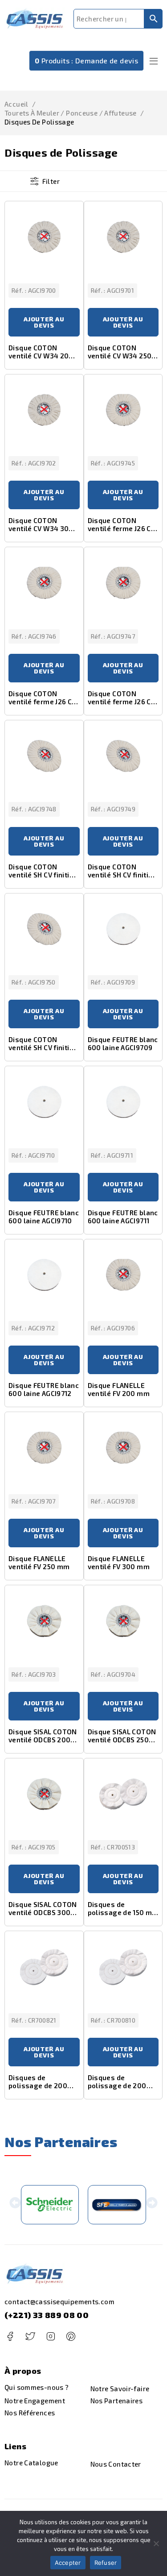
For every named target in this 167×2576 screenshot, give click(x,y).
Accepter (68, 2563)
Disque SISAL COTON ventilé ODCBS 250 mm (122, 1740)
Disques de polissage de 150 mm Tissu (123, 1912)
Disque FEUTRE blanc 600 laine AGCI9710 (44, 1217)
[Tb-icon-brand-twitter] (30, 2337)
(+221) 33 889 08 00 (47, 2315)
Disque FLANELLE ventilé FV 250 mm (39, 1562)
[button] (15, 2204)
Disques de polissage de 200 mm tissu (117, 2086)
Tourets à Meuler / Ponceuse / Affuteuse (71, 113)
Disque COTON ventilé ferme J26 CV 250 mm (42, 702)
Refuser (106, 2563)
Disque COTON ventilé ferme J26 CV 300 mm (122, 702)
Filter (51, 181)
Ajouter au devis (44, 322)
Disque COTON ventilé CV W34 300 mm (41, 528)
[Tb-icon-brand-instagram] (51, 2337)
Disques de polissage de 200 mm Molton (38, 2086)
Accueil (16, 104)
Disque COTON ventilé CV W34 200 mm (41, 356)
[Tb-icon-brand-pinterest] (71, 2337)
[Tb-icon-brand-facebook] (10, 2337)
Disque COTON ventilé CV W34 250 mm (120, 356)
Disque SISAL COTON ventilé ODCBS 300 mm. (43, 1912)
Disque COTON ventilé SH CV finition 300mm (43, 1047)
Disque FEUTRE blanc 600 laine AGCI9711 (123, 1217)
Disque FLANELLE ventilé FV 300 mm (119, 1562)
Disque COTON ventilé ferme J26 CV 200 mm (122, 528)
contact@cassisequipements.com (59, 2302)
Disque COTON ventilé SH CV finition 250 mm (122, 875)
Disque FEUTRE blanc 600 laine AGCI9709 (123, 1043)
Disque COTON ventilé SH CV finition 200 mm (43, 875)
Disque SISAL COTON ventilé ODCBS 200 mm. (43, 1740)
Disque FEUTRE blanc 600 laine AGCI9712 (44, 1389)
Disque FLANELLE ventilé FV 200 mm (119, 1389)
